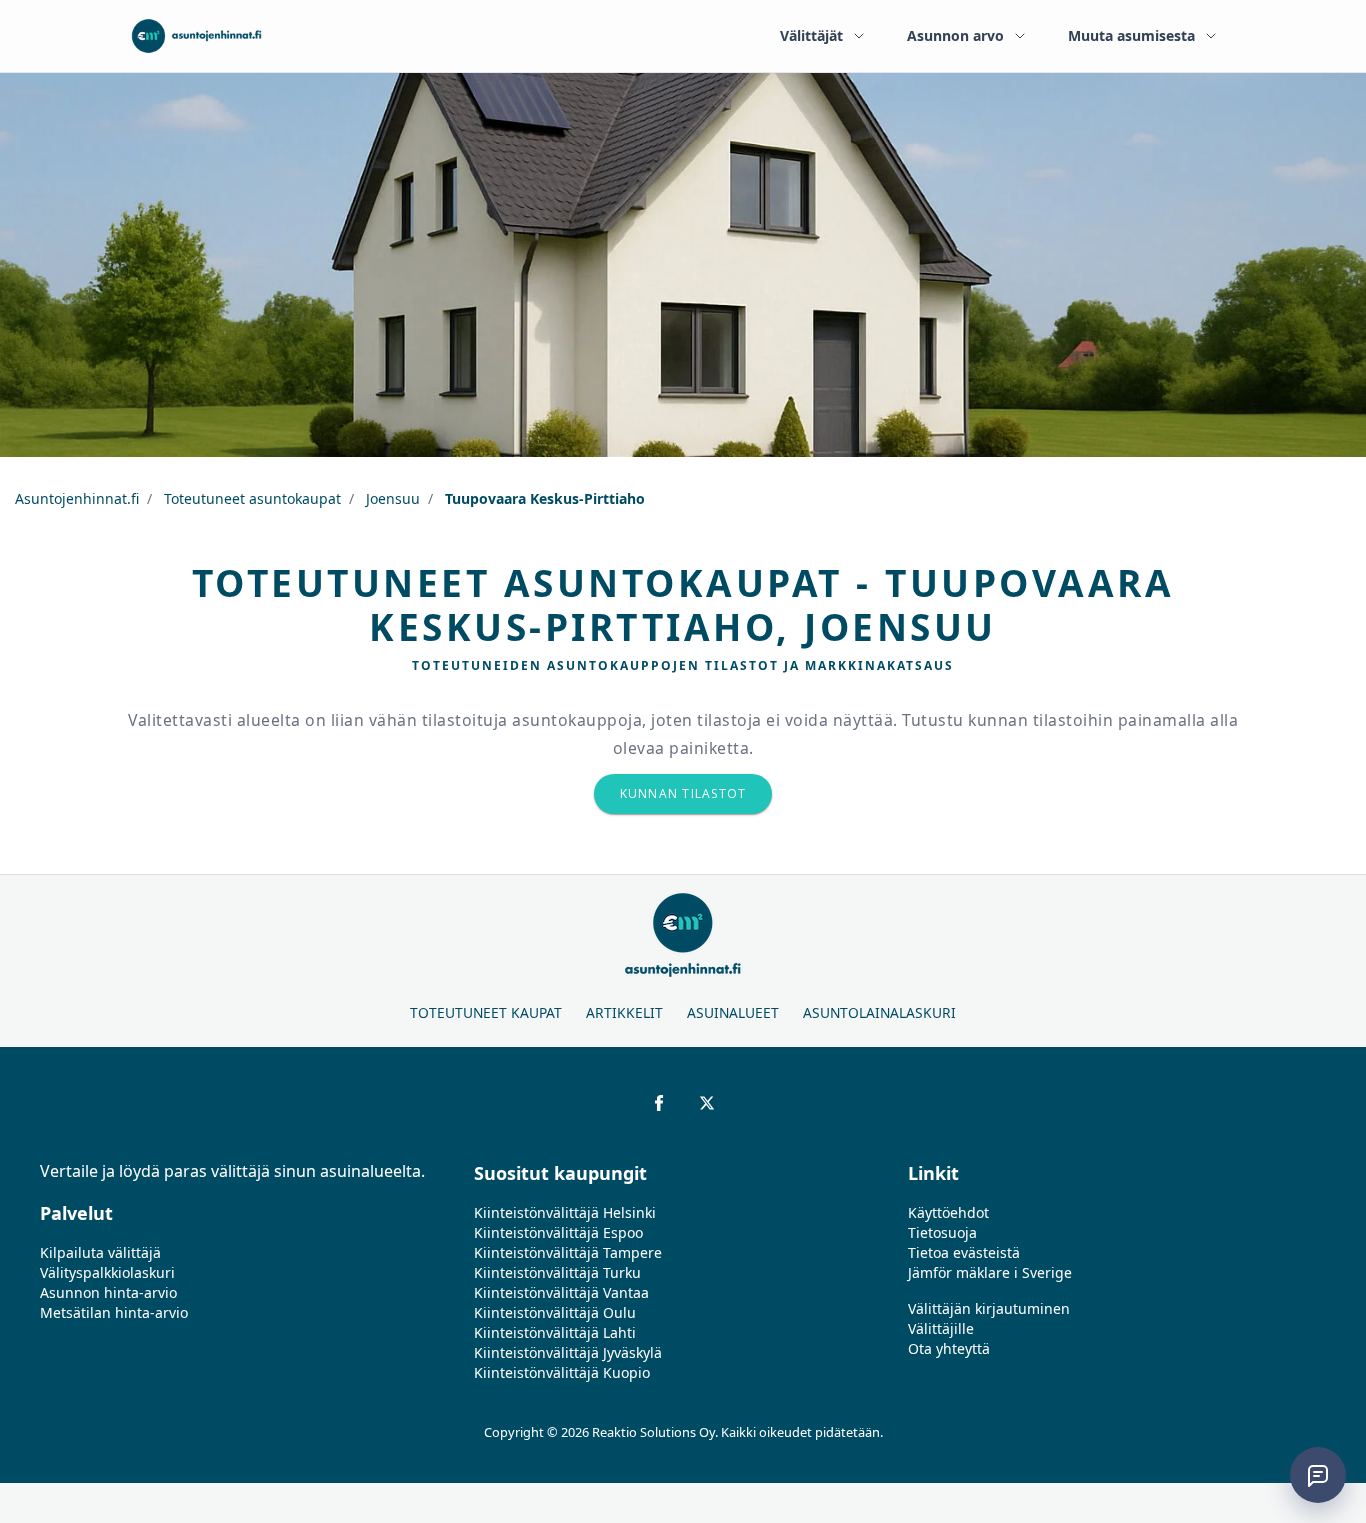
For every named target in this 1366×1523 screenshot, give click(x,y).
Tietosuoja (942, 1232)
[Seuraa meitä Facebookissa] (659, 1103)
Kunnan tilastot (683, 793)
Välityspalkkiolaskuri (107, 1272)
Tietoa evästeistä (964, 1252)
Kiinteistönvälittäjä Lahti (555, 1332)
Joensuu (391, 498)
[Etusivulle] (196, 36)
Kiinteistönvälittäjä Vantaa (561, 1292)
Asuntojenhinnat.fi (77, 498)
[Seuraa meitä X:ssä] (707, 1103)
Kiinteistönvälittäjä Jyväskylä (568, 1352)
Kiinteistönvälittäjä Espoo (558, 1232)
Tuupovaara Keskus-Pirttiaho (543, 498)
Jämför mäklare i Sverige (990, 1272)
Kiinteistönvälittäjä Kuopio (562, 1372)
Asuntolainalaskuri (879, 1012)
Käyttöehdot (948, 1212)
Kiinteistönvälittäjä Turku (557, 1272)
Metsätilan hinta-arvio (114, 1312)
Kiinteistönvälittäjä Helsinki (565, 1212)
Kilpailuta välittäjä (100, 1252)
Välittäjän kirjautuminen (989, 1308)
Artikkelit (624, 1012)
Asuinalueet (733, 1012)
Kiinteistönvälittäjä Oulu (555, 1312)
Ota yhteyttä (949, 1348)
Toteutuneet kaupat (486, 1012)
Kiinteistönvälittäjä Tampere (568, 1252)
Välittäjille (941, 1328)
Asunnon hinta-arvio (108, 1292)
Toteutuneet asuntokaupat (250, 498)
